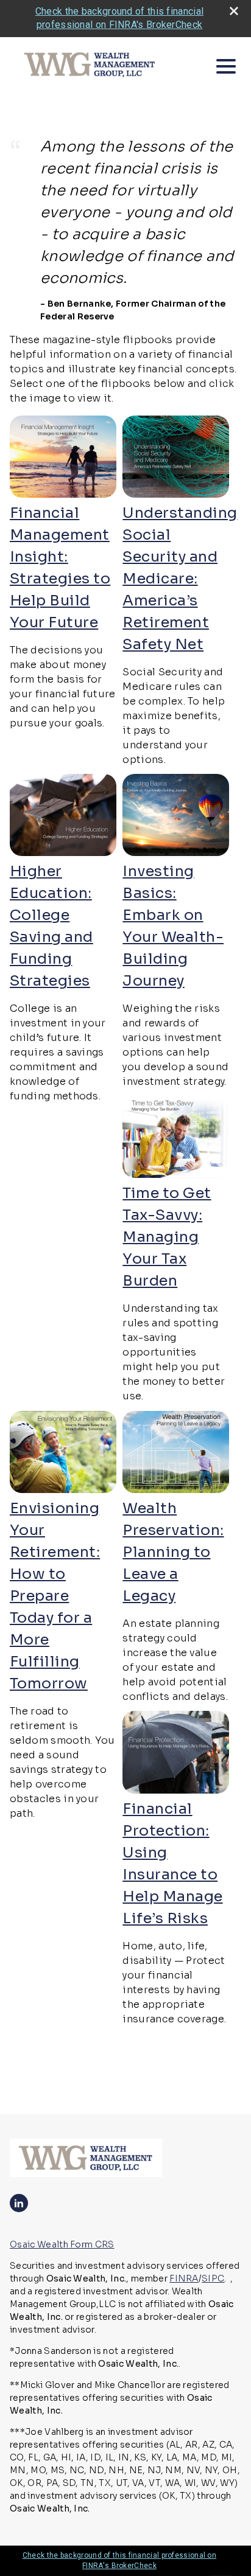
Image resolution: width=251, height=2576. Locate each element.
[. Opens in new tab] (63, 494)
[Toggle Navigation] (226, 66)
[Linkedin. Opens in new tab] (19, 2203)
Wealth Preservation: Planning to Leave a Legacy (173, 1552)
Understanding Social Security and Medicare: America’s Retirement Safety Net (180, 579)
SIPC (213, 2278)
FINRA (184, 2278)
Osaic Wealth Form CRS (62, 2244)
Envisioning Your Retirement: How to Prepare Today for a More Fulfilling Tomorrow (55, 1596)
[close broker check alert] (234, 11)
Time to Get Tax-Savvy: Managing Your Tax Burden (167, 1237)
